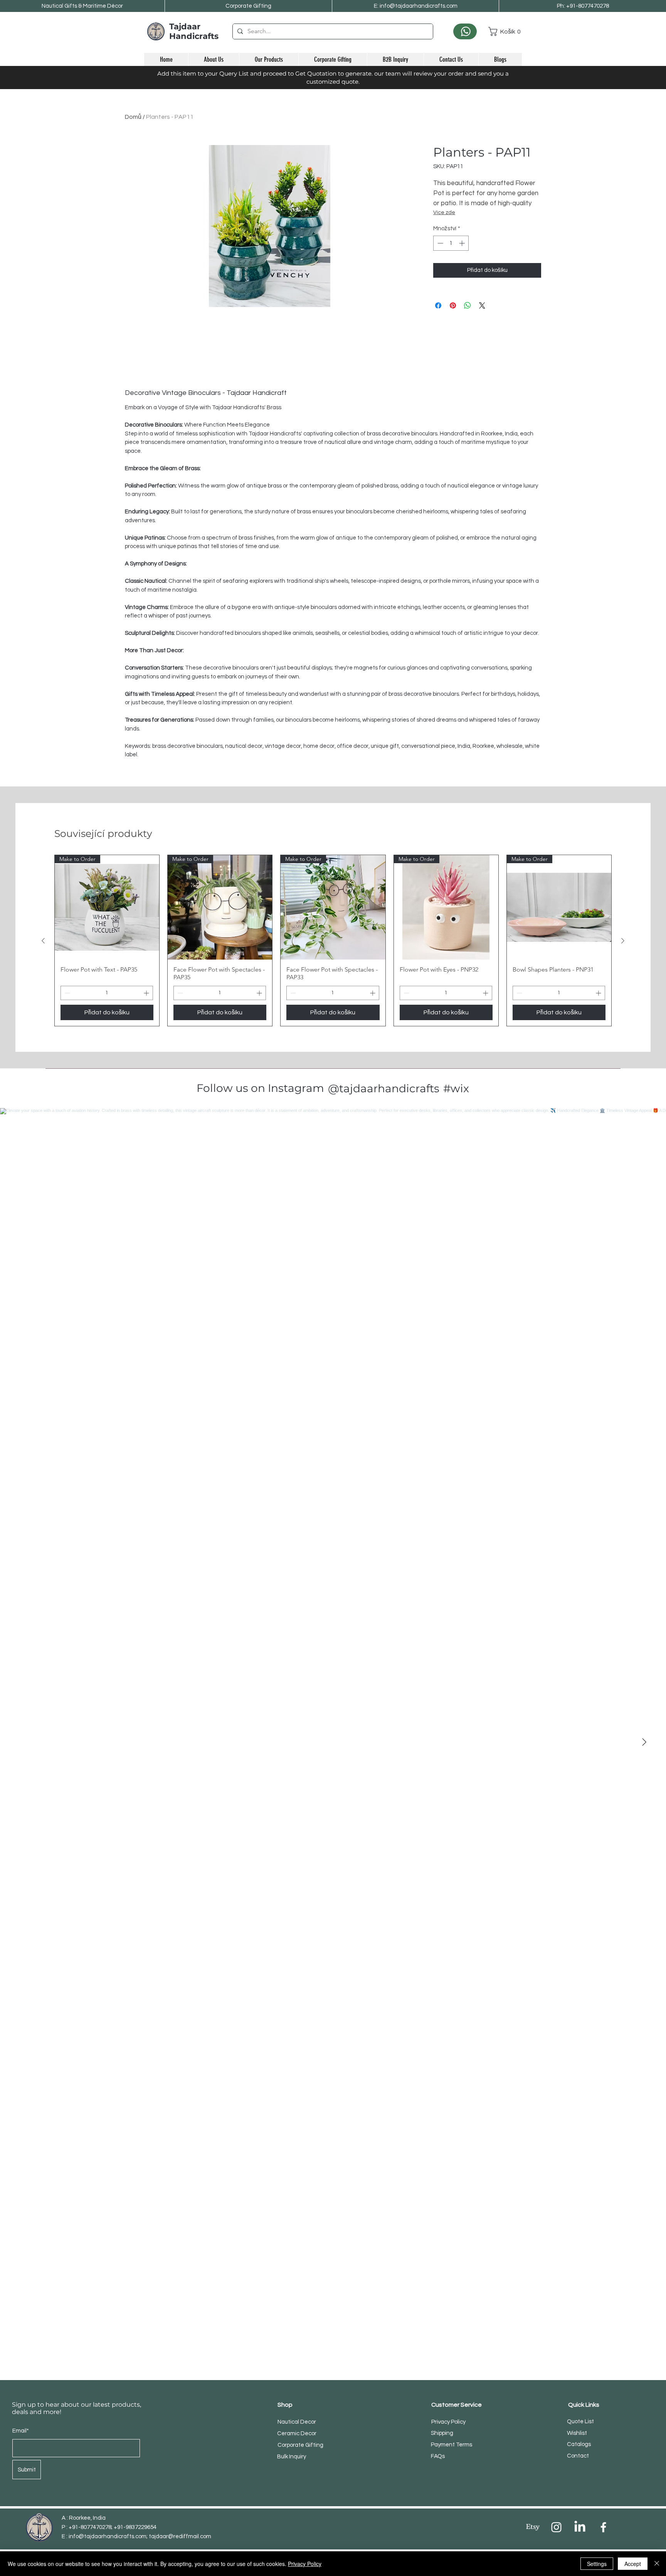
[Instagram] (556, 2527)
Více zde (444, 213)
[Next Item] (644, 1742)
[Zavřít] (657, 2564)
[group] (333, 940)
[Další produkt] (623, 941)
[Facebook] (603, 2527)
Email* (21, 2431)
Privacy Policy (305, 2564)
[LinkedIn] (580, 2527)
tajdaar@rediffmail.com (180, 2536)
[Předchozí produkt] (43, 941)
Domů (133, 117)
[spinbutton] (451, 243)
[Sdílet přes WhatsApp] (468, 305)
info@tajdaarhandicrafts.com (108, 2536)
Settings (597, 2564)
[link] (505, 31)
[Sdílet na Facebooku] (438, 305)
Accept (633, 2564)
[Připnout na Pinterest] (453, 305)
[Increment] (463, 243)
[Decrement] (440, 243)
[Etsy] (533, 2527)
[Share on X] (482, 305)
